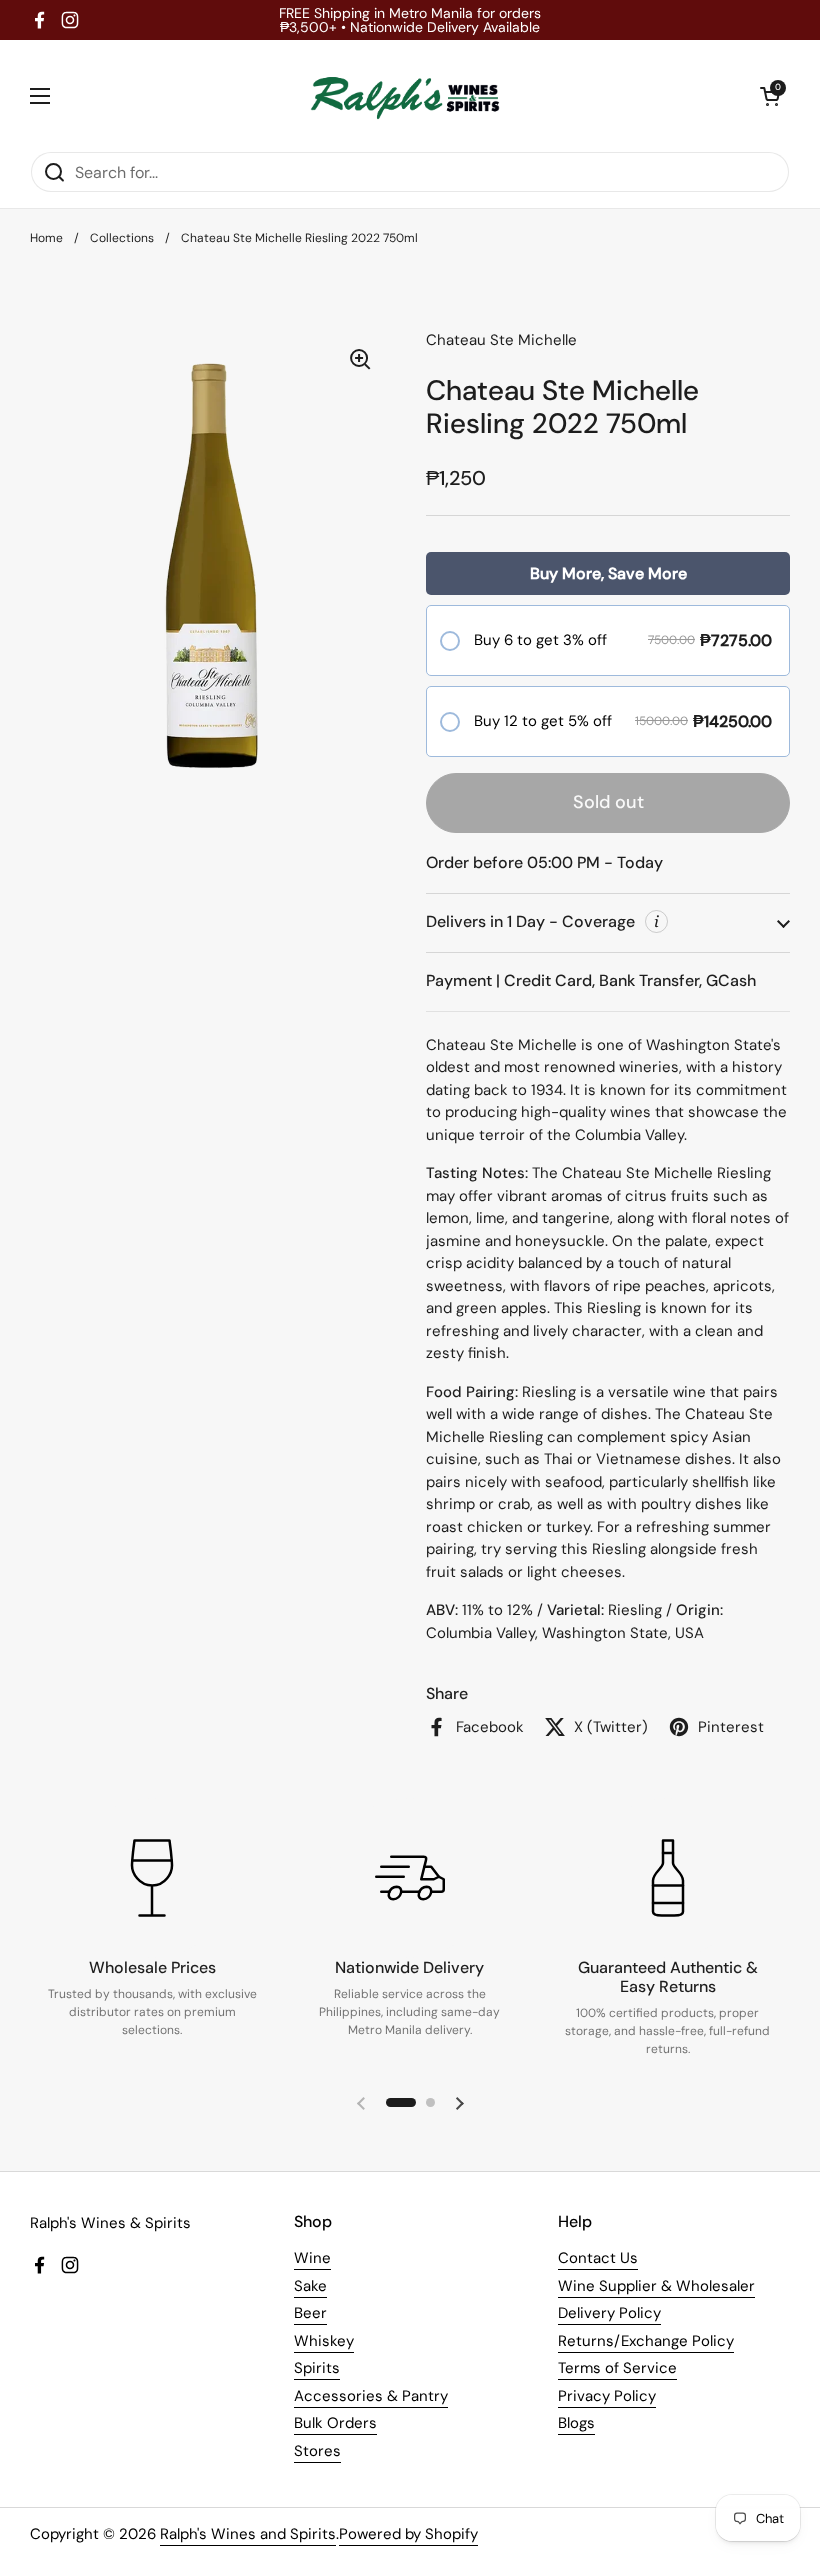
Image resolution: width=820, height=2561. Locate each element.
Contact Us (598, 2258)
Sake (310, 2286)
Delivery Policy (609, 2313)
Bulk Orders (335, 2423)
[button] (770, 96)
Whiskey (324, 2341)
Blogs (576, 2423)
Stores (317, 2451)
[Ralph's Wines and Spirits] (405, 95)
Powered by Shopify (408, 2534)
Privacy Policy (607, 2396)
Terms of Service (617, 2368)
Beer (310, 2313)
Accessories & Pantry (371, 2396)
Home (46, 238)
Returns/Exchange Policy (646, 2341)
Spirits (317, 2368)
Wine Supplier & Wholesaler (656, 2286)
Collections (122, 238)
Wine (312, 2258)
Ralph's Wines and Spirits (248, 2534)
